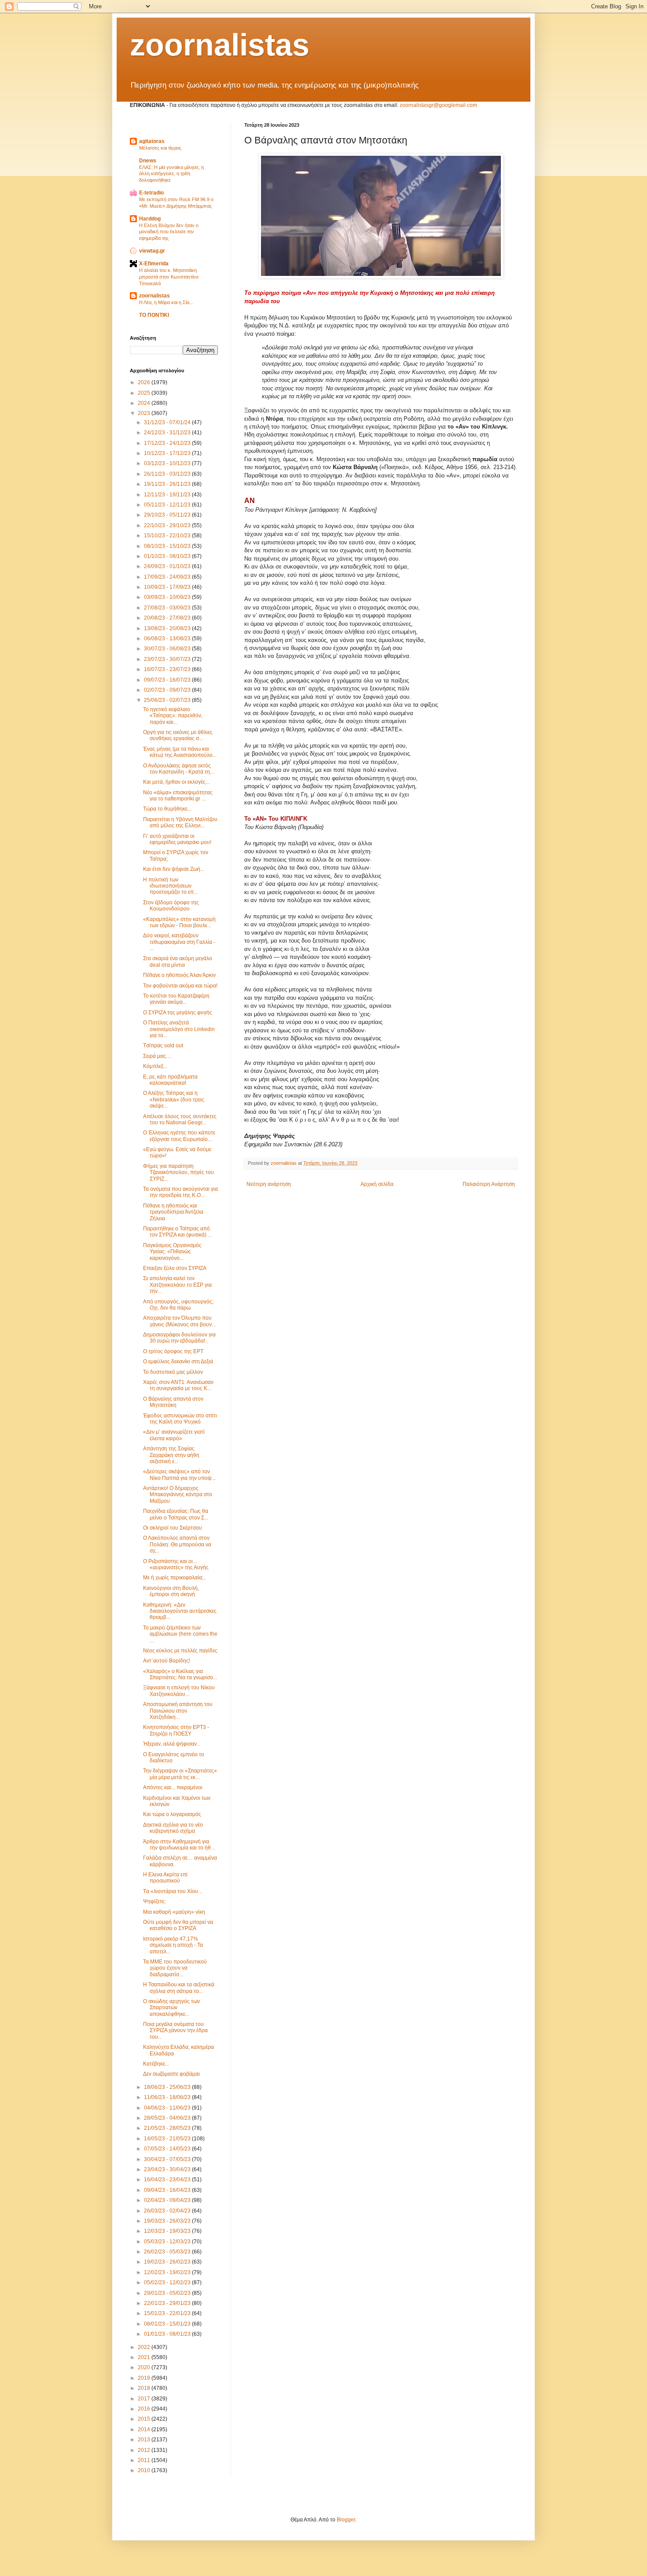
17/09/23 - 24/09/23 (168, 577)
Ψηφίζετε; (154, 1901)
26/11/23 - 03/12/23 (168, 474)
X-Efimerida (154, 264)
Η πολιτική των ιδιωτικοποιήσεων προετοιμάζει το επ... (170, 886)
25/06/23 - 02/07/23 (168, 700)
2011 (145, 2460)
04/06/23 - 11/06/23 (168, 2108)
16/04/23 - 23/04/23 (168, 2180)
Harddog (150, 219)
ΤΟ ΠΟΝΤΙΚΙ (154, 315)
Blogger (346, 2520)
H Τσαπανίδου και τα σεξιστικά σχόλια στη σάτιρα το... (179, 1988)
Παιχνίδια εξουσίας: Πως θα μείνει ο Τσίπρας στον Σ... (176, 1514)
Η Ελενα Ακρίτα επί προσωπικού (165, 1878)
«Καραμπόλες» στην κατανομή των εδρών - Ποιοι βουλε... (179, 922)
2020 (145, 2367)
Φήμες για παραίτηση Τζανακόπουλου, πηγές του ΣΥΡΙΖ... (178, 1172)
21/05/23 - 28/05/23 (168, 2128)
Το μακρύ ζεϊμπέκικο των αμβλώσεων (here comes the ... (180, 1634)
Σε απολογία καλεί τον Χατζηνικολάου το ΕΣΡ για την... (177, 1285)
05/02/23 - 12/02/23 (168, 2282)
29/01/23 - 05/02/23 (168, 2293)
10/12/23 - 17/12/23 (168, 453)
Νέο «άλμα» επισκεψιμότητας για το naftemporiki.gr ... (178, 796)
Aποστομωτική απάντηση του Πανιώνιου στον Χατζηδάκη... (178, 1711)
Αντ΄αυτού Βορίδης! (167, 1661)
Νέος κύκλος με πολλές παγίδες (180, 1651)
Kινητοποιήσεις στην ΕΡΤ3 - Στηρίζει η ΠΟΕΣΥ (176, 1730)
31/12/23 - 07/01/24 (168, 422)
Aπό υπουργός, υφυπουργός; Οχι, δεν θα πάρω (178, 1305)
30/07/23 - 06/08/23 (168, 649)
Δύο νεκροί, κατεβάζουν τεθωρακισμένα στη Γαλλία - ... (179, 942)
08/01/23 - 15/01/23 (168, 2324)
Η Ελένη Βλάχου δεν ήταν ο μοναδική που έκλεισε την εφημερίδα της (169, 232)
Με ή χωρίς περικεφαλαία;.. (175, 1578)
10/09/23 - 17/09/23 (168, 587)
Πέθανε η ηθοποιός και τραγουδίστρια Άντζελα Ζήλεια (173, 1212)
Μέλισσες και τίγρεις (160, 148)
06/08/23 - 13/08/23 (168, 638)
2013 (145, 2440)
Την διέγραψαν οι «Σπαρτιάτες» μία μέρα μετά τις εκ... (180, 1774)
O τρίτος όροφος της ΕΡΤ (173, 1351)
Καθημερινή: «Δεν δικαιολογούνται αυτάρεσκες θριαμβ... (180, 1611)
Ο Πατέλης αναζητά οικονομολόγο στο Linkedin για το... (179, 1029)
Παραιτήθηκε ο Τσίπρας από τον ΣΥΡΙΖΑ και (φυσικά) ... (177, 1232)
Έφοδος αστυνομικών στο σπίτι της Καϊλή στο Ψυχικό (180, 1419)
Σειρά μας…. (158, 1056)
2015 (145, 2419)
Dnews (148, 161)
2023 (145, 413)
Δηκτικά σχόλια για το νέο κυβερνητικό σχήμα (173, 1828)
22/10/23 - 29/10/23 (168, 525)
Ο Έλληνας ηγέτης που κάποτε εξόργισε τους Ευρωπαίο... (179, 1136)
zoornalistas (220, 45)
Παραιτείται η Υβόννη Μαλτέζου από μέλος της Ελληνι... (180, 822)
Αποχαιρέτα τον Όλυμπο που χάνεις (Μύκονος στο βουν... (179, 1321)
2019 (145, 2378)
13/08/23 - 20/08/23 (168, 628)
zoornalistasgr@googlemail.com (438, 105)
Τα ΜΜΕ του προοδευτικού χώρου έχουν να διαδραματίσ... (175, 1968)
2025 (145, 393)
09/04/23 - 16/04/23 (168, 2190)
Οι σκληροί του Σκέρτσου (173, 1528)
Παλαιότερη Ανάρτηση (489, 1184)
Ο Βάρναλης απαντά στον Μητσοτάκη (173, 1402)
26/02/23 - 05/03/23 (168, 2252)
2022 (145, 2347)
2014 (145, 2429)
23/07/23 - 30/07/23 (168, 659)
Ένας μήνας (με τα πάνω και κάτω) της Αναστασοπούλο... (180, 752)
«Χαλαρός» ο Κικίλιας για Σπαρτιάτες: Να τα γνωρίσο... (180, 1674)
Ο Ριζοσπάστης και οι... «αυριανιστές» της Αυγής (176, 1564)
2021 (145, 2357)
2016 (145, 2409)
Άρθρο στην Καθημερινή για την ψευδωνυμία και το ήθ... (179, 1845)
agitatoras (152, 141)
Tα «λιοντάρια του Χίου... (173, 1891)
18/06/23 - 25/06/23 (168, 2087)
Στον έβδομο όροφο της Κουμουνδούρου (171, 906)
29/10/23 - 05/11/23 (168, 515)
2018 (145, 2388)
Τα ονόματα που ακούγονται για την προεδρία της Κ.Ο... (180, 1192)
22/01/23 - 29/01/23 (168, 2303)
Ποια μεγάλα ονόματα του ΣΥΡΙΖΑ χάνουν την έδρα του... (175, 2031)
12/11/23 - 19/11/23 (168, 495)
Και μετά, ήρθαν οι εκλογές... (176, 782)
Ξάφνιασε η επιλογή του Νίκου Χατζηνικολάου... (179, 1691)
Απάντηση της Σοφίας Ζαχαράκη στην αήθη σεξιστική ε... (171, 1455)
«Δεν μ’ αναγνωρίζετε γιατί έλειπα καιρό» (174, 1435)
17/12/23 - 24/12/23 (168, 443)
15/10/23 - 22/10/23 (168, 536)
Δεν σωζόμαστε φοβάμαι (171, 2074)
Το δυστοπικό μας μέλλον (173, 1372)
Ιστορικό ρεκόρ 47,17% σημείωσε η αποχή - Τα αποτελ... (173, 1945)
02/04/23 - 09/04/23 (168, 2200)
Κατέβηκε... (156, 2064)
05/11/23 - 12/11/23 (168, 505)
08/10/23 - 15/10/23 (168, 546)
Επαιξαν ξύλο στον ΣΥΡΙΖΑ (175, 1268)
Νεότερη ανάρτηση (269, 1184)
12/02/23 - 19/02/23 (168, 2272)
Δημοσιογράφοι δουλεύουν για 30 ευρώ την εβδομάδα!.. (179, 1338)
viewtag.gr (152, 251)
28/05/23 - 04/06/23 (168, 2118)
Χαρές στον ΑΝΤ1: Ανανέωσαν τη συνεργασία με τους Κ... (178, 1385)
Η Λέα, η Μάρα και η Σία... (166, 302)
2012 (145, 2450)
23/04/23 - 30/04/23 (168, 2169)
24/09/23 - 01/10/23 (168, 566)
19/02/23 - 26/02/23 (168, 2262)
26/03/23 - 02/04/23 (168, 2211)
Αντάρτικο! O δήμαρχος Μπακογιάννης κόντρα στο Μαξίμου (178, 1495)
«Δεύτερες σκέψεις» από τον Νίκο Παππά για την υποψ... (179, 1475)
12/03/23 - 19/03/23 (168, 2231)
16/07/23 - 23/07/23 (168, 669)
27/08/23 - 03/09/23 (168, 608)
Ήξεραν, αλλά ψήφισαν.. (171, 1744)
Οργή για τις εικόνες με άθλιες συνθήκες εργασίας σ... (178, 735)
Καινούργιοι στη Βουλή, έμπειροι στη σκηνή (171, 1591)
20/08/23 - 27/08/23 (168, 618)
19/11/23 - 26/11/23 (168, 484)
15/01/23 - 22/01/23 (168, 2313)
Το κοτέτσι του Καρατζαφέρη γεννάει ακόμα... (176, 999)
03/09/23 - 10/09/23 (168, 597)
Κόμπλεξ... (155, 1066)
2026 (145, 382)
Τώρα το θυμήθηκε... (167, 809)
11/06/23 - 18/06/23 (168, 2097)
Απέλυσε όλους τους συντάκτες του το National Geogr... (180, 1119)
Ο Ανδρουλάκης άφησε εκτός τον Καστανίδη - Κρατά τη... (178, 769)
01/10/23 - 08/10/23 (168, 556)
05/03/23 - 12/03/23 (168, 2242)
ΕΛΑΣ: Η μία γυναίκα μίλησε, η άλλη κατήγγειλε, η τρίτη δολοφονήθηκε (171, 174)
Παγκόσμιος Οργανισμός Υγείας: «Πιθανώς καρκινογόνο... (172, 1252)
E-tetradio (151, 193)
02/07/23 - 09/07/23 (168, 690)
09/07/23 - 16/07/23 (168, 680)
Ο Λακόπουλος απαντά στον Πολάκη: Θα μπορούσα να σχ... (177, 1544)
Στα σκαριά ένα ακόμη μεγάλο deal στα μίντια (178, 961)
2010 (145, 2470)
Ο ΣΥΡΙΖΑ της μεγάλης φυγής (178, 1013)
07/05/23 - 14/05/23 (168, 2149)
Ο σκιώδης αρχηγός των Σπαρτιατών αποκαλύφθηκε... (171, 2008)
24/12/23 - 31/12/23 (168, 433)
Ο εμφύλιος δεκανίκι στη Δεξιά (178, 1361)
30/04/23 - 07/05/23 (168, 2159)
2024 (145, 403)
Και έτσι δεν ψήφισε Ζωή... (174, 869)
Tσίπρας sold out (163, 1046)
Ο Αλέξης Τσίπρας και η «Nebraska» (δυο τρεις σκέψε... (174, 1099)
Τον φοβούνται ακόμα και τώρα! (180, 986)
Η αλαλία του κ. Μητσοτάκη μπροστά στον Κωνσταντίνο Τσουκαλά (169, 277)
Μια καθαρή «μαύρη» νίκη (174, 1912)
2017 (145, 2399)
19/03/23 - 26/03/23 (168, 2221)
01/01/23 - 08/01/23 (168, 2334)
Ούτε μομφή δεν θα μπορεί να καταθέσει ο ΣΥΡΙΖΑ (178, 1925)
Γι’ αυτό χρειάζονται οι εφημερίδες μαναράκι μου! (177, 839)
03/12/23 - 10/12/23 (168, 463)
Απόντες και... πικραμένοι (173, 1787)
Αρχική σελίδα (377, 1184)
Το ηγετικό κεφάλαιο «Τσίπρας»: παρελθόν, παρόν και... (173, 716)
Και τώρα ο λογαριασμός (172, 1814)
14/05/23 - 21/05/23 (168, 2139)
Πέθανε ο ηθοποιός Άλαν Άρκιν (179, 975)
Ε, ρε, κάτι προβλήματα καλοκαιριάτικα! (170, 1080)
